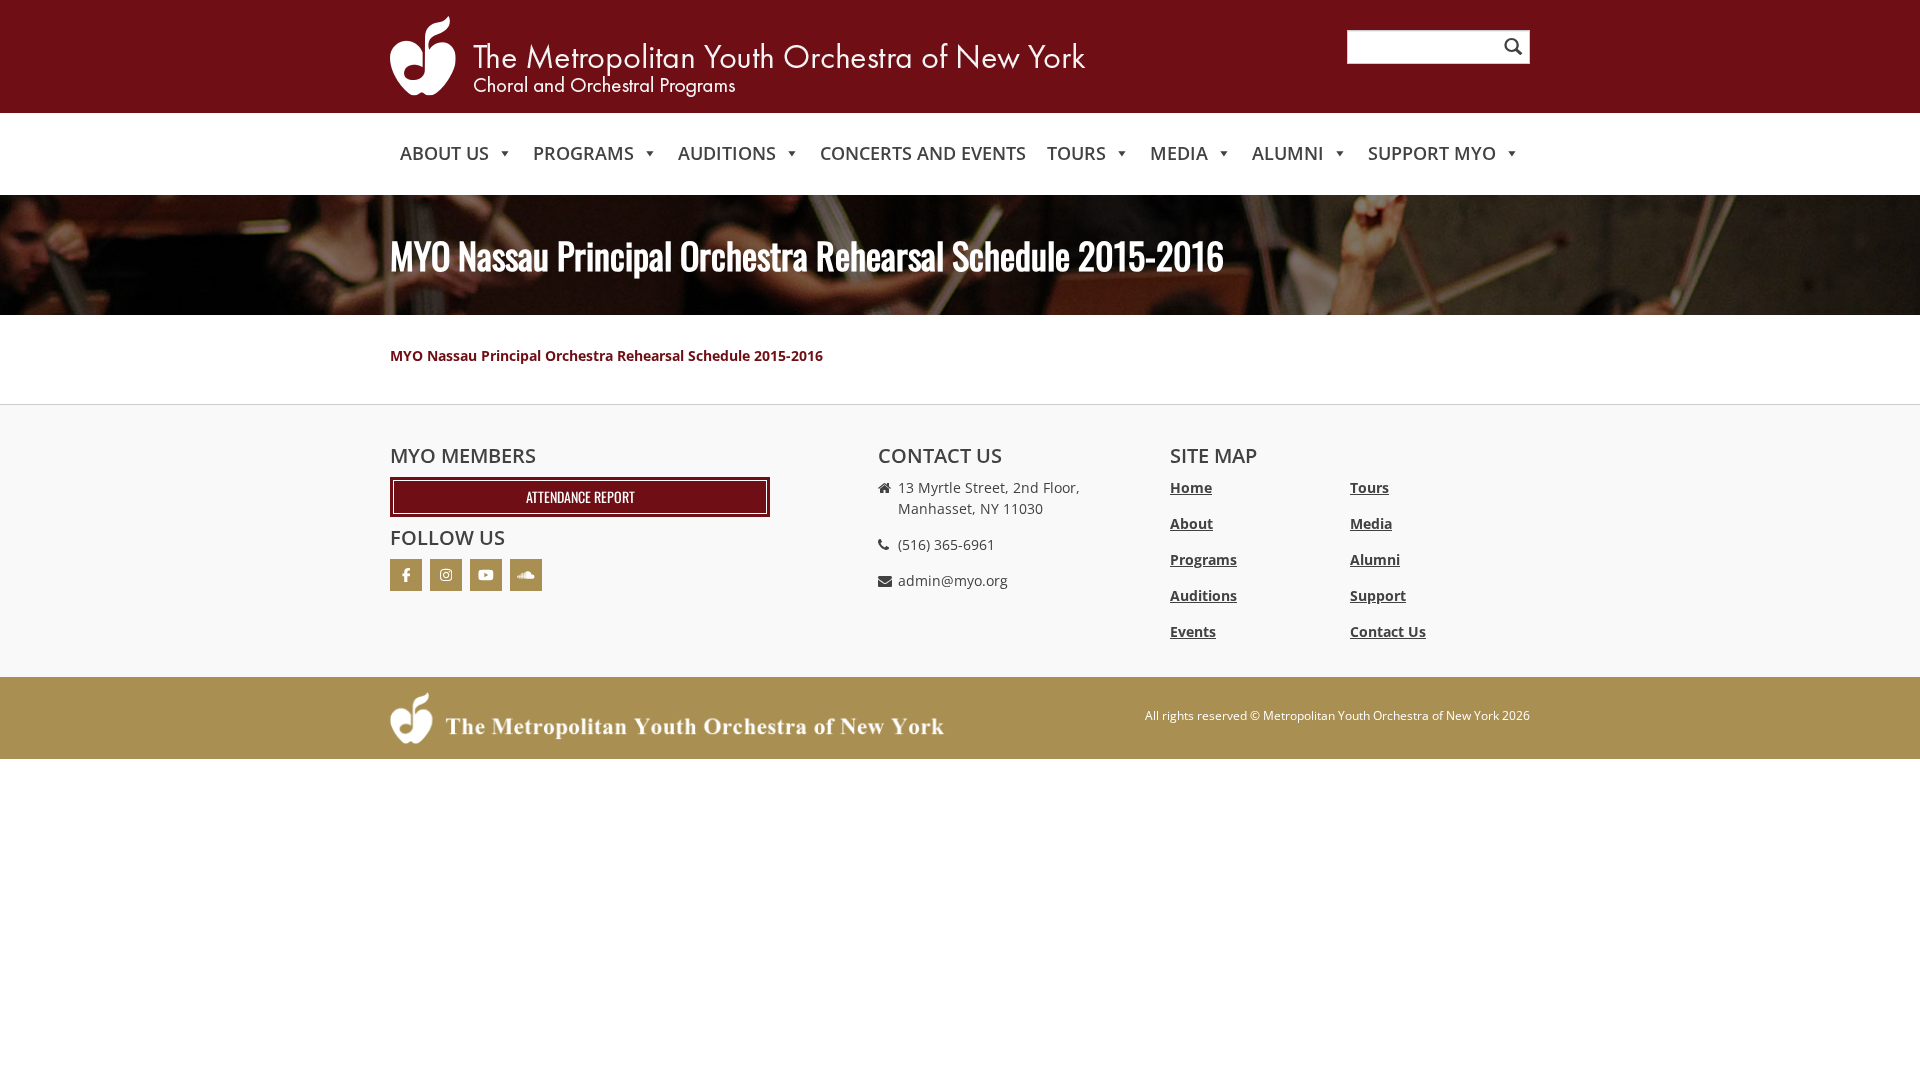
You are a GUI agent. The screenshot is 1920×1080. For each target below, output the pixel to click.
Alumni (1288, 153)
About (1191, 523)
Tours (1076, 153)
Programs (583, 153)
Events (1193, 631)
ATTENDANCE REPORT (580, 496)
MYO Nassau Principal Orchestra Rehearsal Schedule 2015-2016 (606, 355)
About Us (444, 153)
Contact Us (1388, 631)
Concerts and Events (923, 153)
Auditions (727, 153)
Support (1378, 595)
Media (1179, 153)
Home (1191, 487)
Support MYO (1432, 153)
